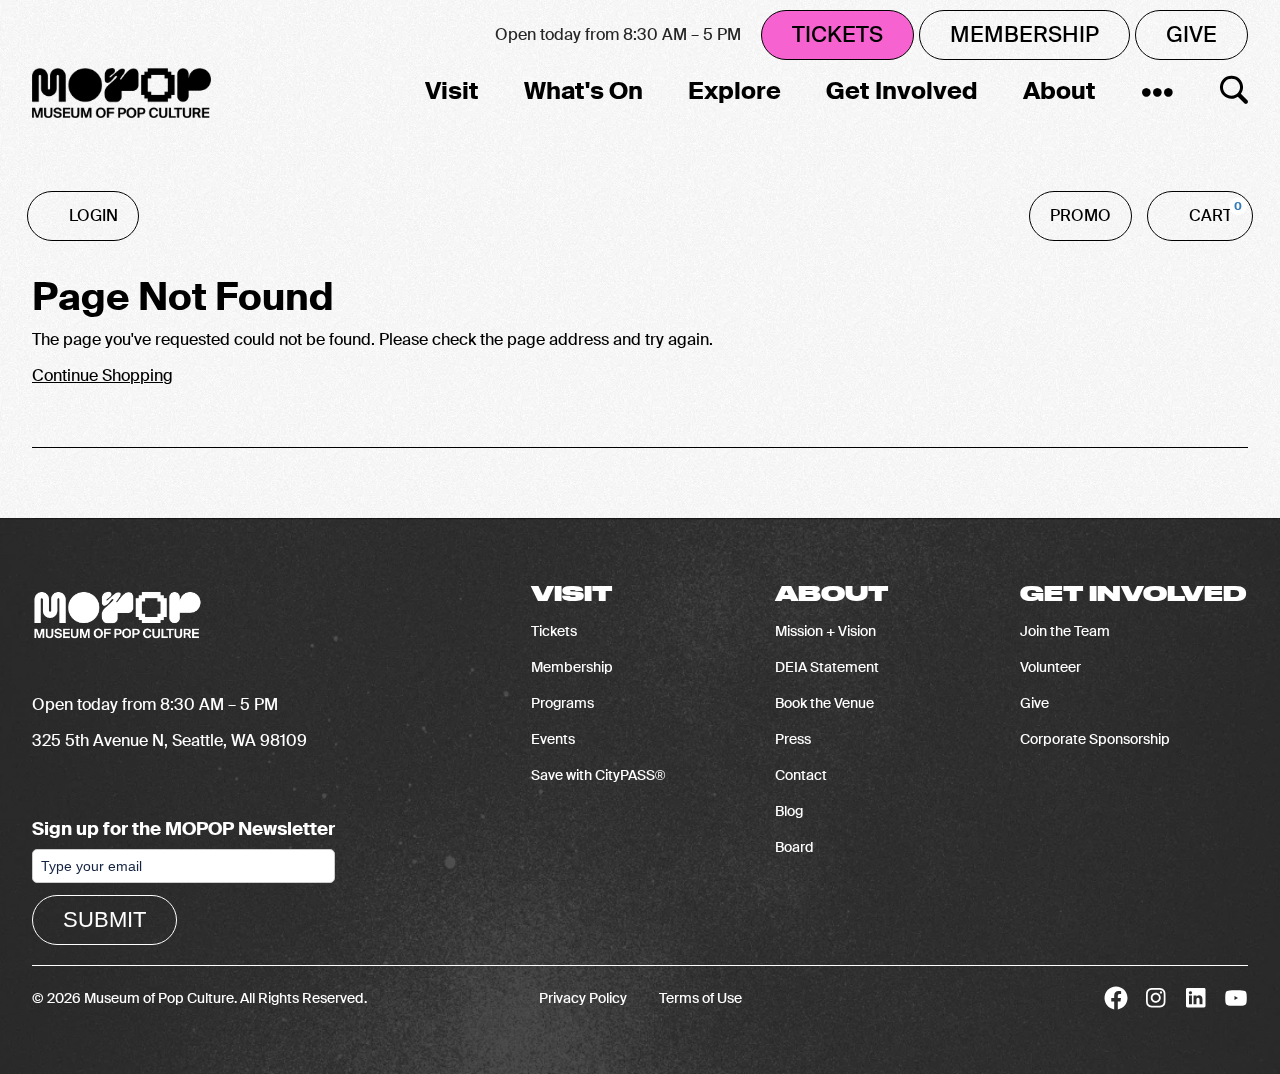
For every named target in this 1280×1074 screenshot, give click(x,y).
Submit (104, 919)
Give (1191, 34)
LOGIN (93, 215)
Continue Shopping (102, 375)
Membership (1024, 34)
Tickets (837, 34)
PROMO (1080, 215)
